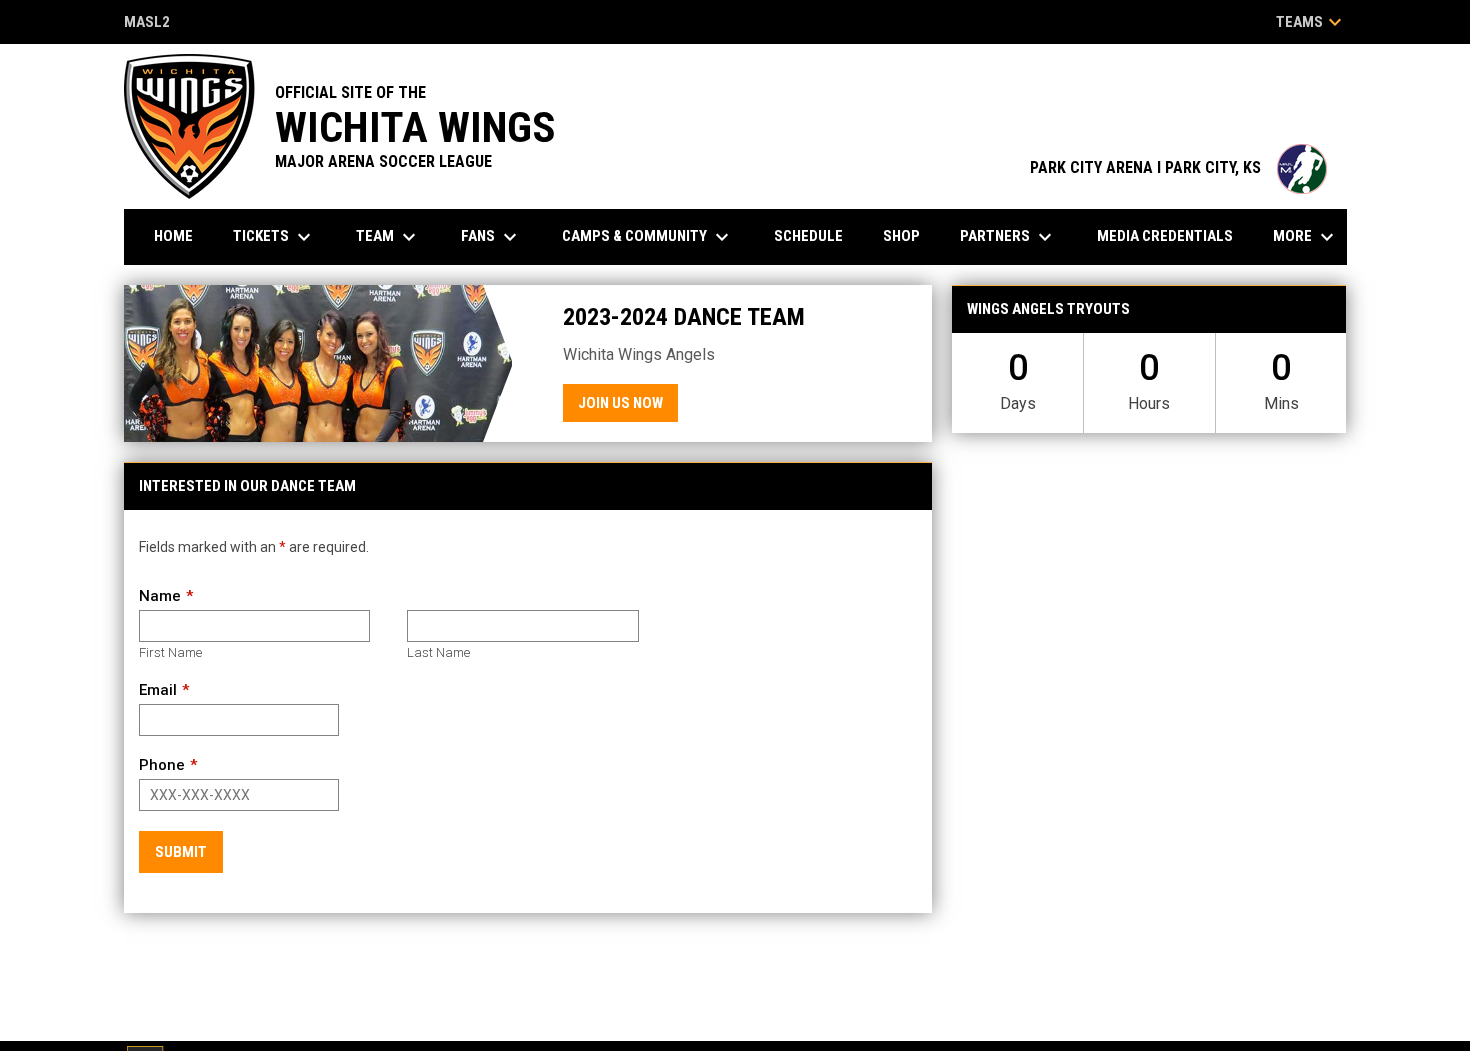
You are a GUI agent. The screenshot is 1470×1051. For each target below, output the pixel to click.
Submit (181, 852)
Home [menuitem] (173, 236)
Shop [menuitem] (901, 236)
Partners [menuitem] (1008, 237)
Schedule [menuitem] (808, 236)
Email (158, 690)
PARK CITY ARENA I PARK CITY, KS (1178, 167)
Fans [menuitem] (491, 237)
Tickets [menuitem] (274, 237)
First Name (170, 652)
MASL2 (147, 23)
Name (160, 596)
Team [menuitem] (388, 237)
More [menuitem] (1306, 237)
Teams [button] (1311, 22)
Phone (162, 765)
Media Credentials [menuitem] (1165, 236)
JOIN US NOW (620, 403)
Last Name (438, 652)
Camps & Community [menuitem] (648, 237)
